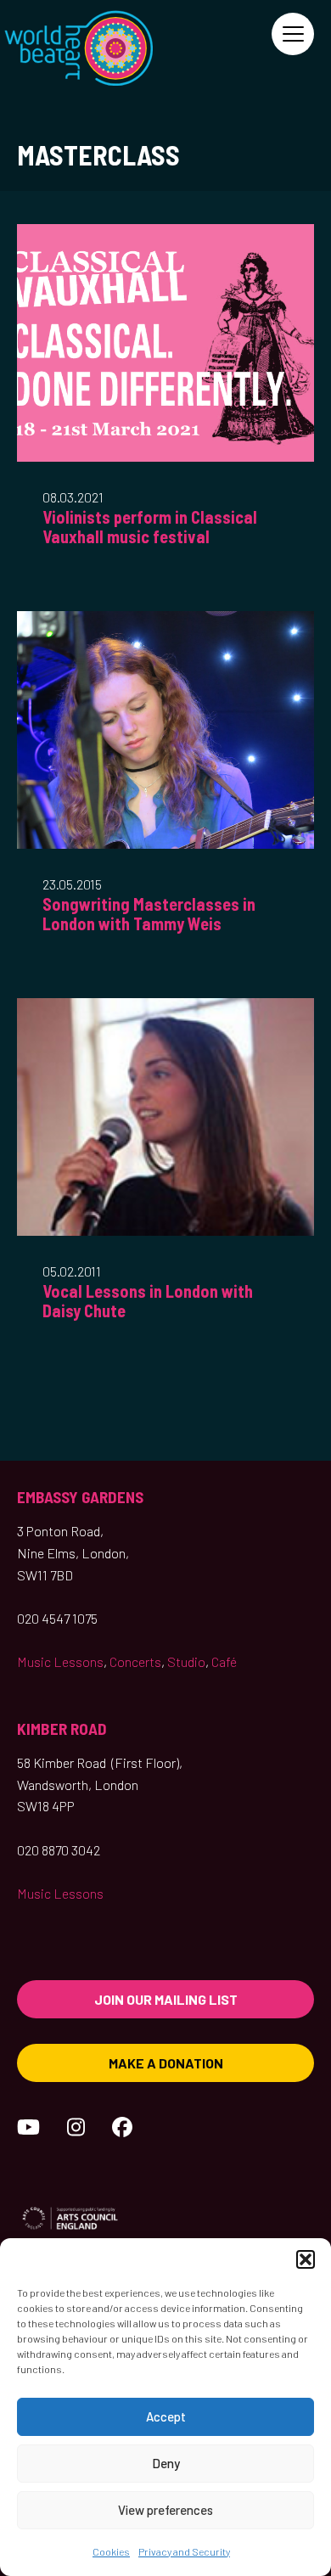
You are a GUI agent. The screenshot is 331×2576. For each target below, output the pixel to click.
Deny (166, 2463)
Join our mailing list (166, 1999)
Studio (186, 1661)
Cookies (111, 2551)
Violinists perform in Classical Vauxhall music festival (150, 527)
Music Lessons (60, 1661)
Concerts (135, 1661)
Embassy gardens (80, 1497)
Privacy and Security (184, 2551)
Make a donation (166, 2063)
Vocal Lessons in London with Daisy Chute (148, 1301)
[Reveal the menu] (293, 34)
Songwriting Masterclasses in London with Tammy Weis (149, 914)
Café (224, 1661)
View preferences (165, 2510)
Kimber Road (62, 1729)
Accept (166, 2416)
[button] (306, 2259)
